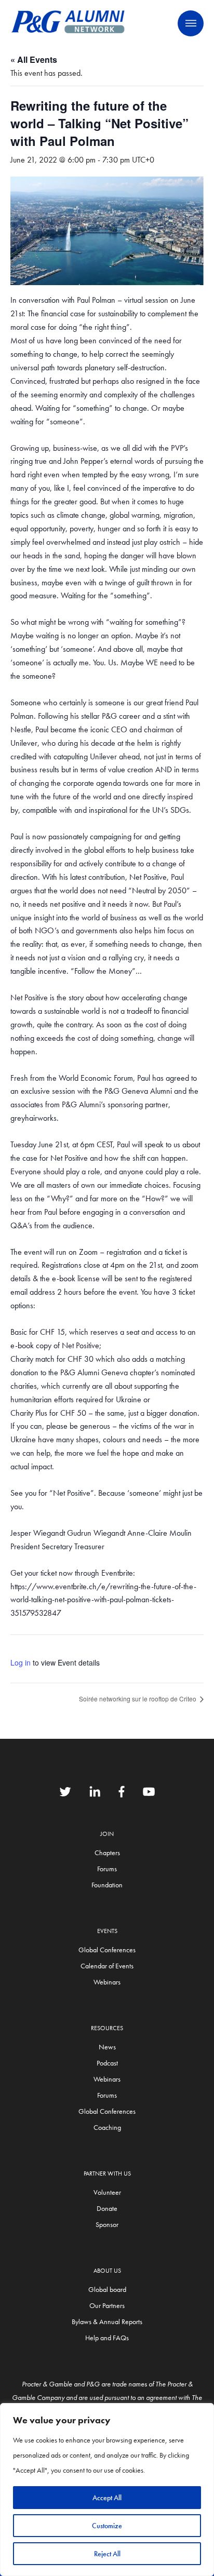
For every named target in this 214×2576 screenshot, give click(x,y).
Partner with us (107, 2173)
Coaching (107, 2127)
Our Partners (107, 2305)
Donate (107, 2208)
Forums (107, 1869)
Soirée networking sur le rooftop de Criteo (138, 1699)
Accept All (107, 2498)
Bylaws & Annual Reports (107, 2322)
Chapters (107, 1853)
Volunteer (107, 2192)
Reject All (107, 2554)
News (107, 2047)
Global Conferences (107, 1950)
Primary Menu (191, 23)
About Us (107, 2271)
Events (107, 1931)
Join (107, 1834)
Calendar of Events (107, 1966)
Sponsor (107, 2224)
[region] (107, 2490)
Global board (107, 2289)
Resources (107, 2028)
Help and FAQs (107, 2338)
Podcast (107, 2063)
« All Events (34, 59)
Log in (21, 1662)
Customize (107, 2526)
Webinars (107, 1982)
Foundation (107, 1885)
